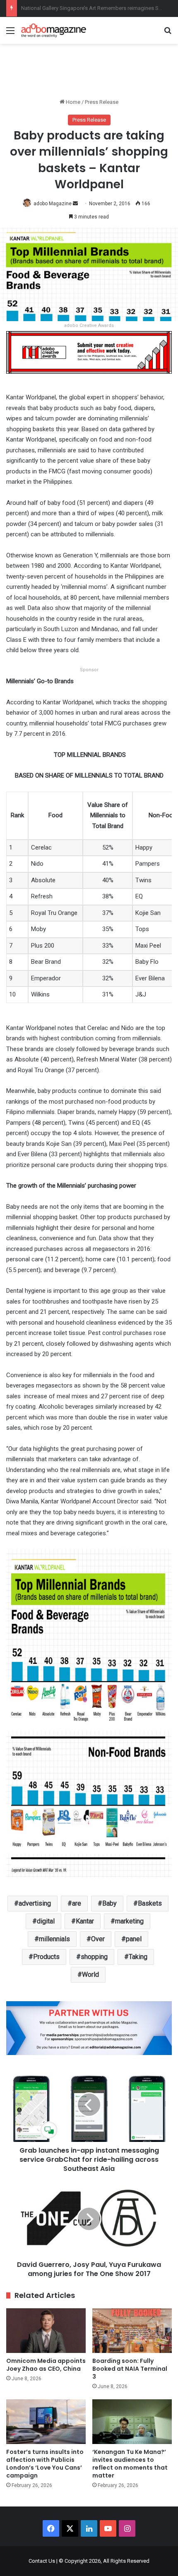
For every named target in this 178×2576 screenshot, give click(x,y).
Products (46, 1957)
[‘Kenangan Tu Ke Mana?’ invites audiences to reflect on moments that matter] (132, 2422)
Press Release (102, 102)
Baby (109, 1903)
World (90, 1975)
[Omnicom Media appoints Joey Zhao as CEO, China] (46, 2331)
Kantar (85, 1921)
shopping (94, 1957)
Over (98, 1939)
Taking (138, 1957)
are (77, 1903)
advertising (35, 1903)
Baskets (150, 1903)
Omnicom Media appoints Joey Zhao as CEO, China (46, 2365)
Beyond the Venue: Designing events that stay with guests (90, 8)
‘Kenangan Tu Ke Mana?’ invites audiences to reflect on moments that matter (130, 2464)
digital (46, 1921)
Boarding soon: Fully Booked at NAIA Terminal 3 (130, 2369)
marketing (129, 1921)
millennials (54, 1939)
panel (134, 1939)
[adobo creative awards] (89, 352)
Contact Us (42, 2561)
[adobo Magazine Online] (54, 30)
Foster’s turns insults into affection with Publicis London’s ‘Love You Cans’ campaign (45, 2464)
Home (72, 102)
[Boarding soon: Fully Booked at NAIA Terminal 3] (132, 2331)
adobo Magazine (53, 204)
